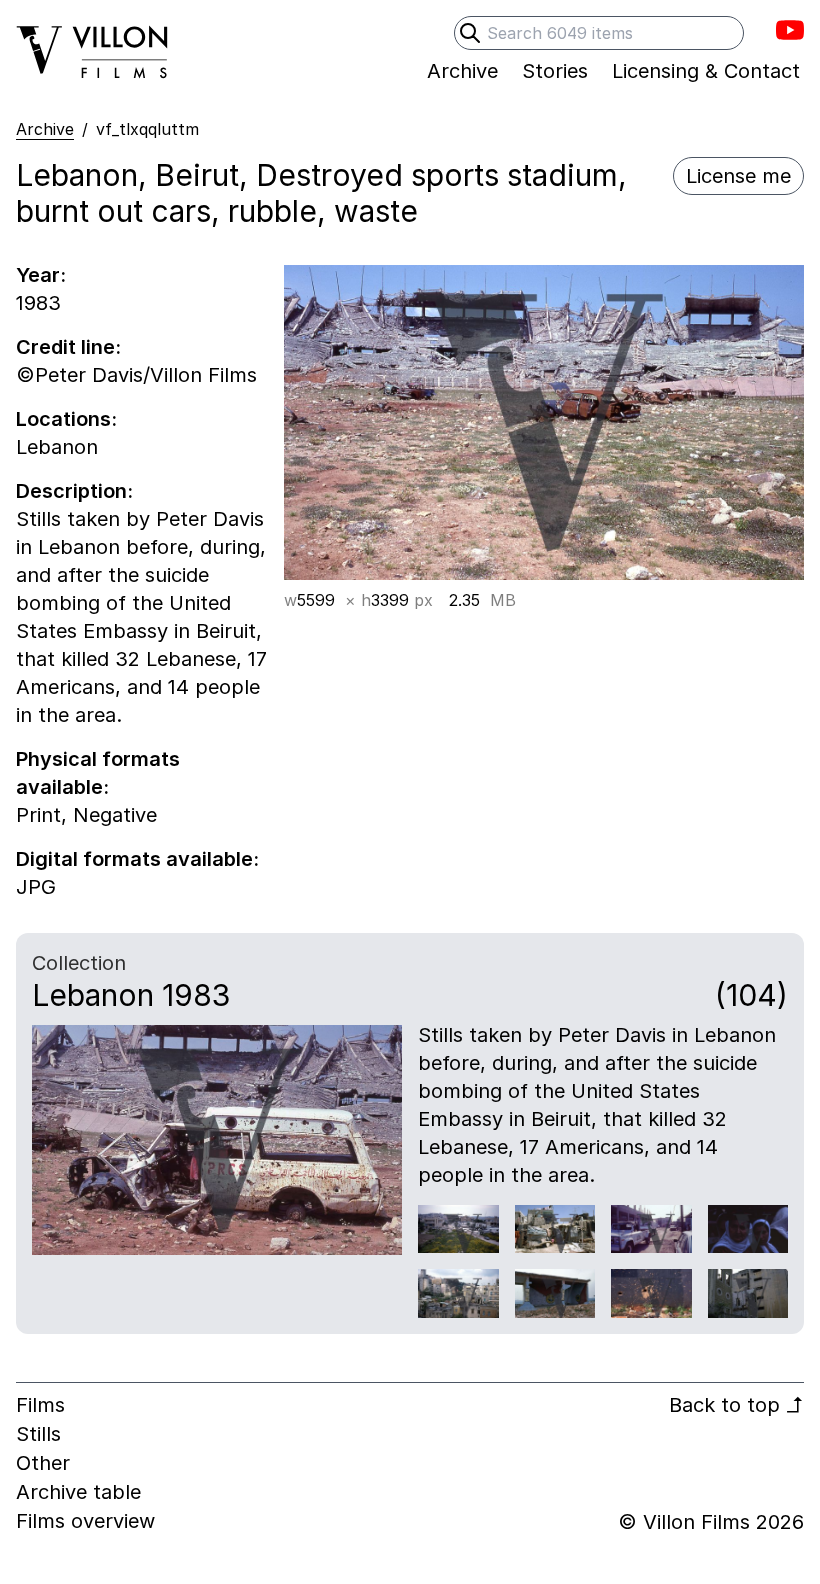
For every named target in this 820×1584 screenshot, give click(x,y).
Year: (41, 275)
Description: (74, 491)
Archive (45, 129)
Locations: (66, 419)
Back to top (736, 1405)
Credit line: (68, 347)
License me (738, 176)
